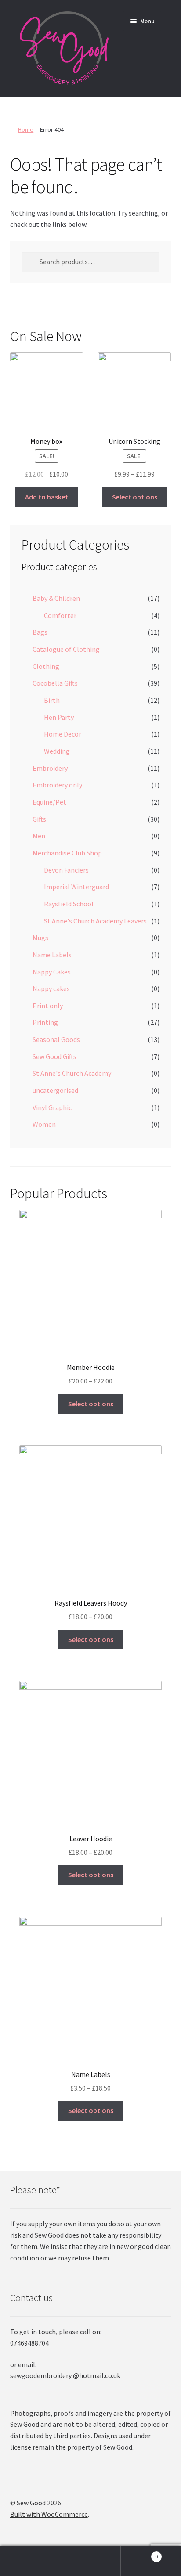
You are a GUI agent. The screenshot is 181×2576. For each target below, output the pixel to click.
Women (44, 1124)
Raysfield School (69, 904)
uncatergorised (55, 1090)
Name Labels (52, 955)
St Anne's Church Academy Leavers (95, 921)
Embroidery (50, 768)
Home (26, 129)
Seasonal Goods (56, 1039)
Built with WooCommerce (49, 2514)
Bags (40, 632)
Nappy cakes (51, 988)
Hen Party (59, 717)
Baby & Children (56, 598)
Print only (48, 1006)
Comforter (60, 615)
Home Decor (63, 734)
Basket (139, 2553)
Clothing (46, 666)
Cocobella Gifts (55, 683)
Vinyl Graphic (52, 1107)
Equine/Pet (49, 802)
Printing (45, 1022)
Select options (135, 497)
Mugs (40, 938)
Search (90, 2561)
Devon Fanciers (66, 870)
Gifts (39, 819)
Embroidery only (57, 785)
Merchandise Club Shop (67, 853)
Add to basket (47, 497)
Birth (52, 700)
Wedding (57, 751)
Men (39, 836)
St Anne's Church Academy (72, 1073)
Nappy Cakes (52, 972)
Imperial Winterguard (76, 887)
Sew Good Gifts (54, 1056)
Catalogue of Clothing (66, 649)
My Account (30, 2561)
